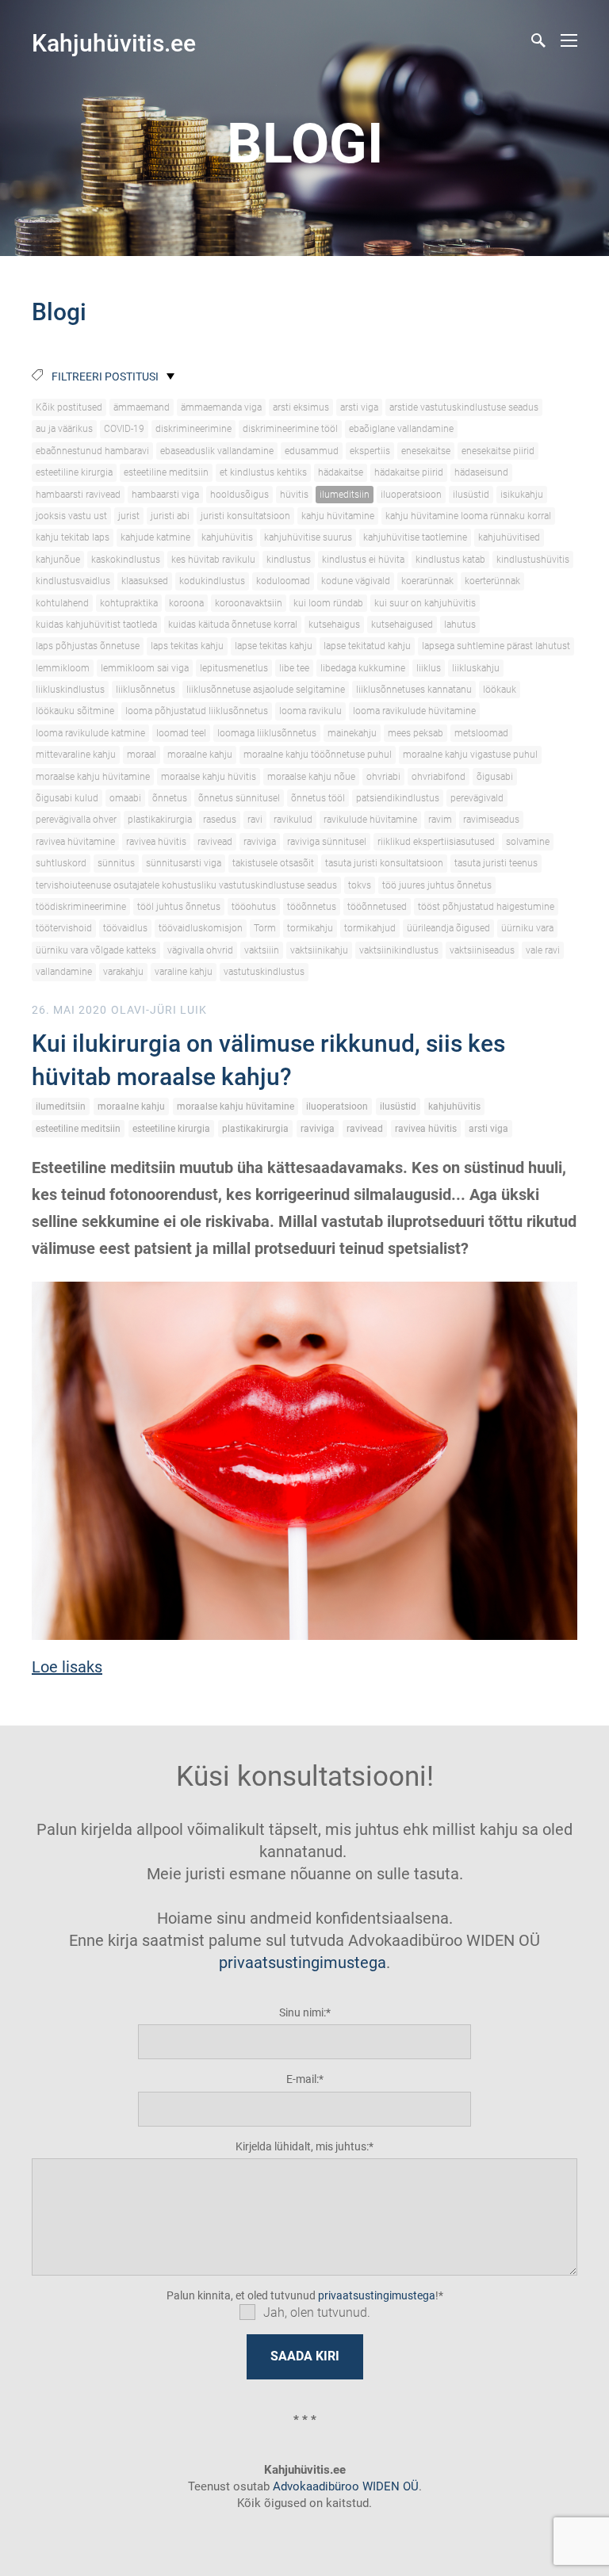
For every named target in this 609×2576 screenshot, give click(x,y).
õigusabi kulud (67, 798)
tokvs (360, 885)
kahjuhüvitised (509, 537)
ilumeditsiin (345, 495)
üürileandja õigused (448, 928)
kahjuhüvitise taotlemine (415, 537)
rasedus (220, 820)
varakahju (123, 972)
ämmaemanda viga (221, 407)
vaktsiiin (262, 950)
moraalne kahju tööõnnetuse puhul (318, 755)
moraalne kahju (200, 755)
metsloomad (481, 733)
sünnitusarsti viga (184, 863)
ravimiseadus (491, 820)
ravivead (215, 842)
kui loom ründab (328, 603)
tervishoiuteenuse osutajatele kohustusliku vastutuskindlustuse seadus (186, 885)
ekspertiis (370, 451)
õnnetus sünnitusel (239, 798)
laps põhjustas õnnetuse (88, 646)
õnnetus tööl (318, 798)
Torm (265, 928)
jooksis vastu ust (71, 516)
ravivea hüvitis (156, 842)
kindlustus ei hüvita (363, 560)
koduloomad (283, 581)
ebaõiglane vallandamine (401, 429)
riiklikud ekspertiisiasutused (436, 842)
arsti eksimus (301, 407)
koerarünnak (427, 581)
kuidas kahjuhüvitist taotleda (96, 625)
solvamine (528, 842)
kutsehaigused (402, 625)
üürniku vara (527, 928)
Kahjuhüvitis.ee (114, 43)
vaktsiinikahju (319, 950)
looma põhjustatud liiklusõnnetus (197, 711)
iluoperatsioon (411, 495)
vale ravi (543, 950)
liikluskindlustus (70, 690)
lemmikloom (63, 668)
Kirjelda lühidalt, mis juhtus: (302, 2146)
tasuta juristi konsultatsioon (384, 863)
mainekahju (352, 733)
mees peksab (416, 733)
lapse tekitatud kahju (367, 646)
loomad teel (181, 733)
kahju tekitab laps (73, 537)
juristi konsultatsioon (245, 516)
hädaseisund (481, 472)
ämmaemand (142, 407)
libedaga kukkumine (363, 668)
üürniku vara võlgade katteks (96, 950)
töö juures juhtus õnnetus (437, 885)
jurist (129, 516)
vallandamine (64, 972)
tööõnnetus (312, 907)
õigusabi (495, 777)
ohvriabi (383, 777)
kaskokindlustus (126, 560)
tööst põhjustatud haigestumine (486, 907)
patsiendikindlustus (398, 798)
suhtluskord (61, 863)
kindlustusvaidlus (73, 581)
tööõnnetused (377, 907)
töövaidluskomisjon (201, 928)
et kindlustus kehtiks (263, 472)
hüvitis (294, 495)
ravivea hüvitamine (75, 842)
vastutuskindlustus (264, 972)
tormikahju (310, 928)
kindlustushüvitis (533, 560)
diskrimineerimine (193, 429)
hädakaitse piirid (409, 472)
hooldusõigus (239, 495)
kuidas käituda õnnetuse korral (233, 625)
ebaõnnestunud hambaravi (92, 451)
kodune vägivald (356, 581)
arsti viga (359, 407)
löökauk (500, 690)
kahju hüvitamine (338, 516)
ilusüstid (471, 495)
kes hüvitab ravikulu (213, 560)
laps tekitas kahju (187, 646)
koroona (186, 603)
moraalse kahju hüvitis (209, 777)
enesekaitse (426, 451)
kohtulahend (62, 603)
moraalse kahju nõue (311, 777)
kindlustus (289, 560)
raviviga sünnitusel (327, 842)
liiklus (429, 668)
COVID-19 (124, 429)
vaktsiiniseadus (482, 950)
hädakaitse (341, 472)
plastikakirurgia (160, 820)
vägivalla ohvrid (200, 950)
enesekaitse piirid (498, 451)
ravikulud (293, 820)
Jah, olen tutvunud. (317, 2312)
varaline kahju (184, 972)
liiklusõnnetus (146, 690)
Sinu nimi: (303, 2012)
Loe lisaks (67, 1667)
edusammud (312, 451)
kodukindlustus (212, 581)
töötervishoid (64, 928)
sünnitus (116, 863)
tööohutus (254, 907)
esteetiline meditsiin (166, 472)
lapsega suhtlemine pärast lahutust (496, 646)
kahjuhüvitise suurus (308, 537)
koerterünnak (492, 581)
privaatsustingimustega (303, 1963)
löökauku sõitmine (75, 711)
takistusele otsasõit (273, 863)
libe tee (294, 668)
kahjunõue (58, 560)
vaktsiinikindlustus (399, 950)
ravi (255, 820)
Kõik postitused (69, 407)
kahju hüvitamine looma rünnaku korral (468, 516)
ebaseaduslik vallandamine (217, 451)
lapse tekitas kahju (274, 646)
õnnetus (170, 798)
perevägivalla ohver (76, 820)
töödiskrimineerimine (81, 907)
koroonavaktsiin (249, 603)
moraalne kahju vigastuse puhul (470, 755)
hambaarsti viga (165, 495)
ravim (440, 820)
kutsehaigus (334, 625)
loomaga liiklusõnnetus (267, 733)
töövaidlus (125, 928)
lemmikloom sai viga (145, 668)
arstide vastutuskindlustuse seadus (464, 407)
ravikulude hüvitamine (370, 820)
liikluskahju (476, 668)
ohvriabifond (439, 777)
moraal (142, 755)
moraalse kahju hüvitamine (93, 777)
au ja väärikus (64, 429)
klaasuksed (145, 581)
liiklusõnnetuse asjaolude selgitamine (266, 690)
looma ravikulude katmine (90, 733)
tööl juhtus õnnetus (179, 907)
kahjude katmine (155, 537)
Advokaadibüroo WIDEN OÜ (344, 2486)
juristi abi (170, 516)
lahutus (460, 625)
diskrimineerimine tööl (290, 429)
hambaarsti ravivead (78, 495)
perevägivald (477, 798)
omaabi (125, 798)
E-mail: (303, 2079)
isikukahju (522, 495)
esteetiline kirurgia (74, 472)
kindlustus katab (450, 560)
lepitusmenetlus (234, 668)
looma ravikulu (310, 711)
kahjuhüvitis (227, 537)
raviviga (260, 842)
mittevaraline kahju (76, 755)
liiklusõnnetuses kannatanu (414, 690)
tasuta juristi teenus (496, 863)
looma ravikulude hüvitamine (414, 711)
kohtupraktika (129, 603)
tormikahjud (370, 928)
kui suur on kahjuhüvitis (425, 603)
